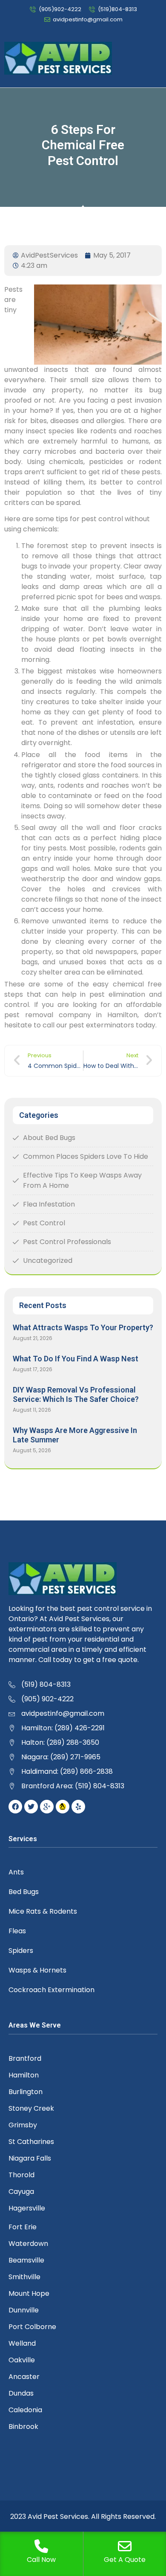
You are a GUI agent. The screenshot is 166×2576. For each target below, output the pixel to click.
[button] (156, 58)
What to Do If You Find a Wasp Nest (76, 1359)
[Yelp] (78, 1807)
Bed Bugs (24, 1892)
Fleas (17, 1931)
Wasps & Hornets (37, 1970)
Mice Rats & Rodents (43, 1911)
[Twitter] (31, 1807)
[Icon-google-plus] (47, 1807)
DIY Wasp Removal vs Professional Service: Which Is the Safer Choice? (76, 1394)
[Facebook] (15, 1807)
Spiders (21, 1951)
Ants (16, 1872)
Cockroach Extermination (52, 1990)
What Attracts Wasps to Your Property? (83, 1327)
